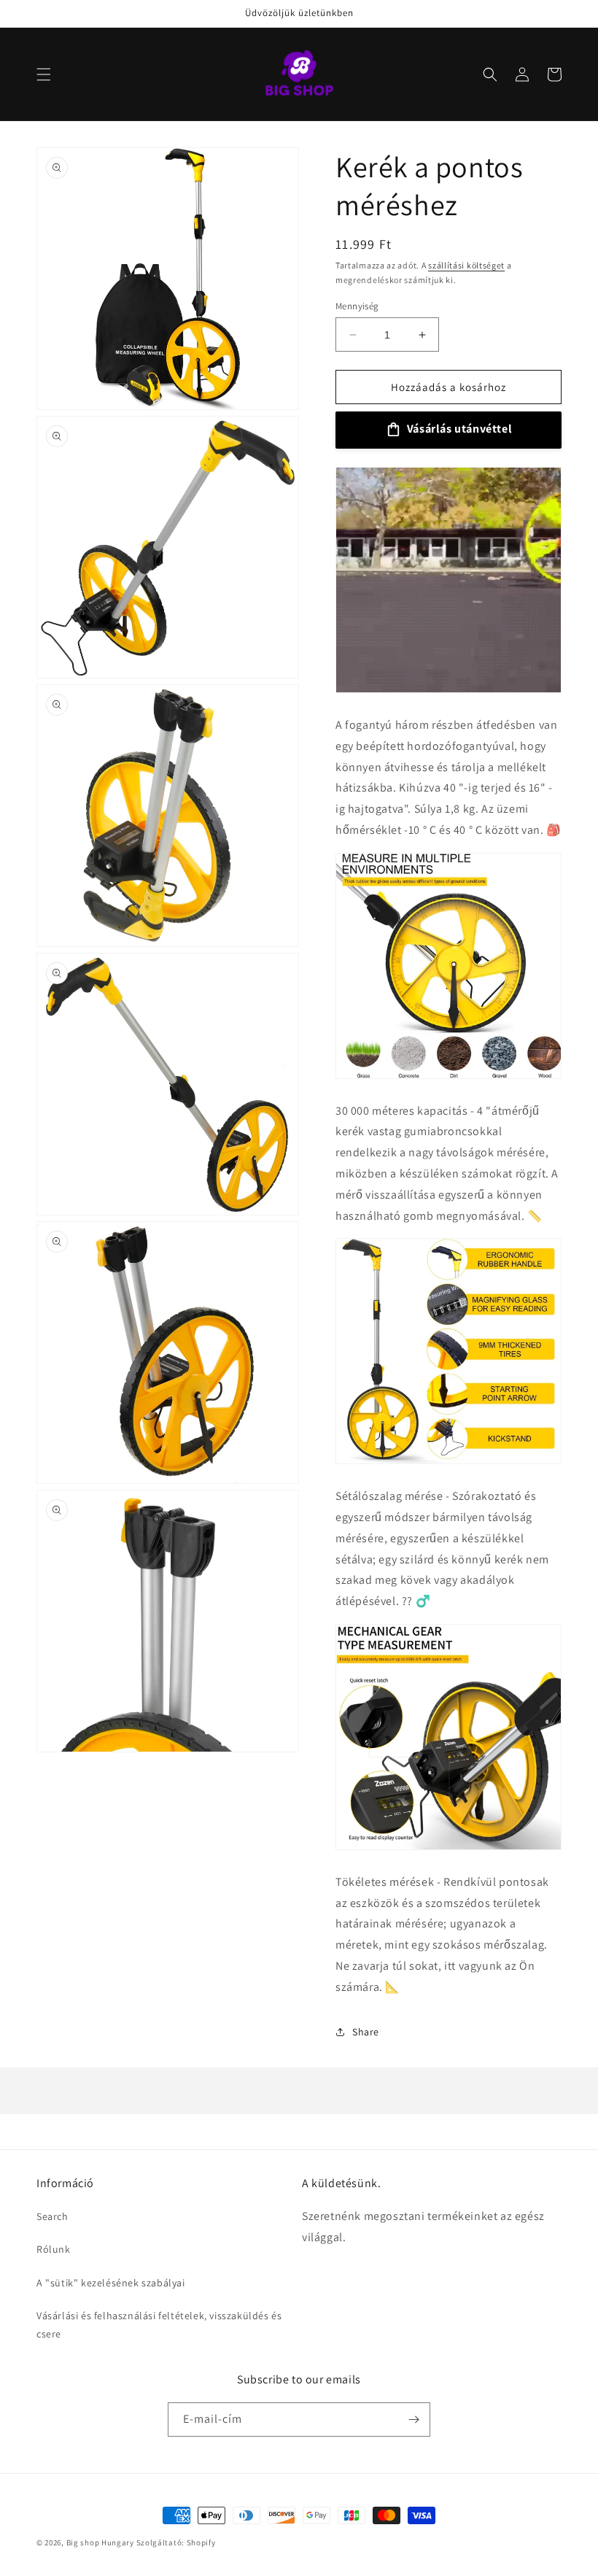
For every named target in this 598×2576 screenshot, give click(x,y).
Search (53, 2216)
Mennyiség (357, 306)
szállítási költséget (466, 265)
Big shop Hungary (100, 2542)
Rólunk (54, 2249)
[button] (44, 74)
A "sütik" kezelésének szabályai (111, 2283)
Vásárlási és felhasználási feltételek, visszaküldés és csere (159, 2325)
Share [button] (366, 2032)
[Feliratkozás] (413, 2420)
